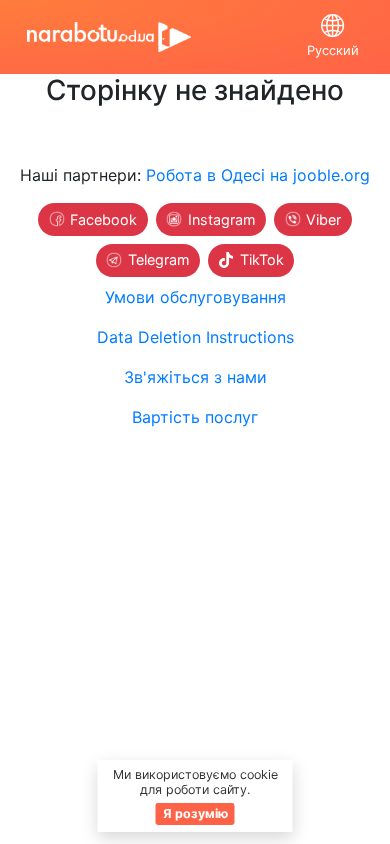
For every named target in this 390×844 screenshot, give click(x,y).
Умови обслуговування (195, 297)
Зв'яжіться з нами (195, 377)
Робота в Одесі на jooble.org (258, 175)
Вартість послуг (195, 417)
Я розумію (195, 813)
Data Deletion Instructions (195, 337)
